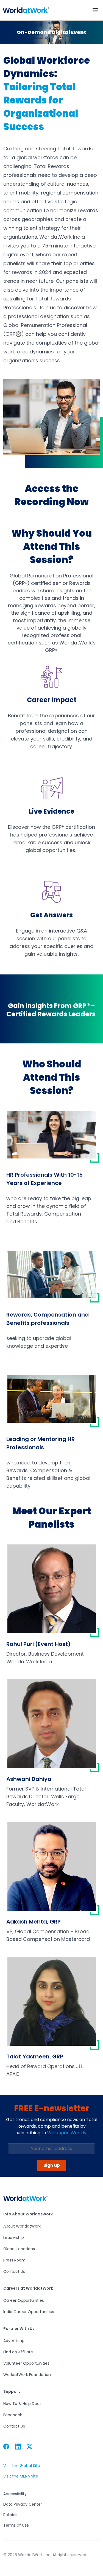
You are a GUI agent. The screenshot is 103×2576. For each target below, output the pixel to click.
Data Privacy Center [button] (23, 2504)
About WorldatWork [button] (22, 2226)
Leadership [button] (14, 2237)
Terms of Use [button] (16, 2525)
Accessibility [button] (15, 2494)
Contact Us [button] (14, 2271)
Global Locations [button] (19, 2249)
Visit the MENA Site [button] (21, 2476)
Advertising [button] (14, 2341)
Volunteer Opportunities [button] (26, 2363)
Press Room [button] (14, 2260)
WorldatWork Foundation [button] (27, 2375)
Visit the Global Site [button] (22, 2466)
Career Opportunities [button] (24, 2300)
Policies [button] (10, 2515)
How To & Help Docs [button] (22, 2404)
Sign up (52, 2165)
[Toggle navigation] (95, 10)
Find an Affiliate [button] (18, 2352)
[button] (26, 10)
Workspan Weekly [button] (67, 2133)
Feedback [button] (13, 2415)
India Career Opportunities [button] (29, 2312)
